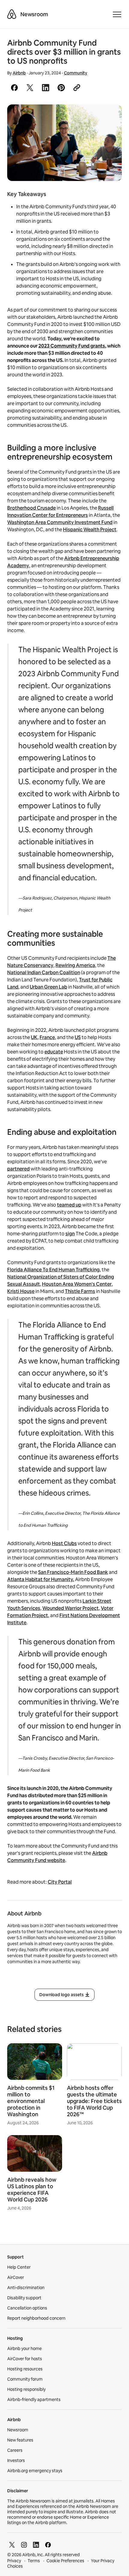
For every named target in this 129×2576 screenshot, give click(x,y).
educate (54, 1052)
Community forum (25, 2379)
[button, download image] (109, 118)
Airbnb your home (24, 2349)
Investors (16, 2460)
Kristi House (21, 1291)
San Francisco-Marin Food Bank (73, 1572)
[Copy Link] (77, 88)
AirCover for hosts (25, 2359)
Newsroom (34, 14)
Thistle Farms (80, 1291)
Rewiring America (75, 965)
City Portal (60, 1882)
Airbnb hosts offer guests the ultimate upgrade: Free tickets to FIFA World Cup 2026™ (94, 2101)
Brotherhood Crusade (31, 508)
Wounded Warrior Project (70, 1608)
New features (20, 2440)
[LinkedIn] (36, 2545)
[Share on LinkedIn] (46, 88)
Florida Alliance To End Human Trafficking (53, 1270)
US (78, 1037)
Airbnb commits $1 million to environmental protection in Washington (31, 2101)
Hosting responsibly (26, 2389)
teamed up (69, 1205)
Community (76, 73)
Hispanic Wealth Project (90, 530)
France (47, 1037)
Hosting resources (25, 2369)
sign (70, 1234)
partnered (18, 1169)
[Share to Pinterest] (61, 88)
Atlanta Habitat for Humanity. (41, 1579)
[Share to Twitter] (30, 88)
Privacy (14, 2561)
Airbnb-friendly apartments (34, 2400)
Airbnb (19, 73)
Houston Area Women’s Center (77, 1284)
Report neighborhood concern (36, 2318)
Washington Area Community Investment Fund (60, 522)
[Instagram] (24, 2545)
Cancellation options (27, 2308)
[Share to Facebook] (14, 88)
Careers (15, 2450)
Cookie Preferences (65, 2561)
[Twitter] (12, 2545)
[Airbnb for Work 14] (64, 143)
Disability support (24, 2298)
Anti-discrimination (26, 2288)
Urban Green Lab (48, 987)
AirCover (16, 2277)
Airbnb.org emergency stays (35, 2471)
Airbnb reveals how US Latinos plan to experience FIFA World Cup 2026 (32, 2190)
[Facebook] (48, 2545)
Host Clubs (64, 1543)
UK (34, 1037)
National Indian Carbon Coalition (44, 973)
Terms (34, 2561)
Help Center (19, 2267)
